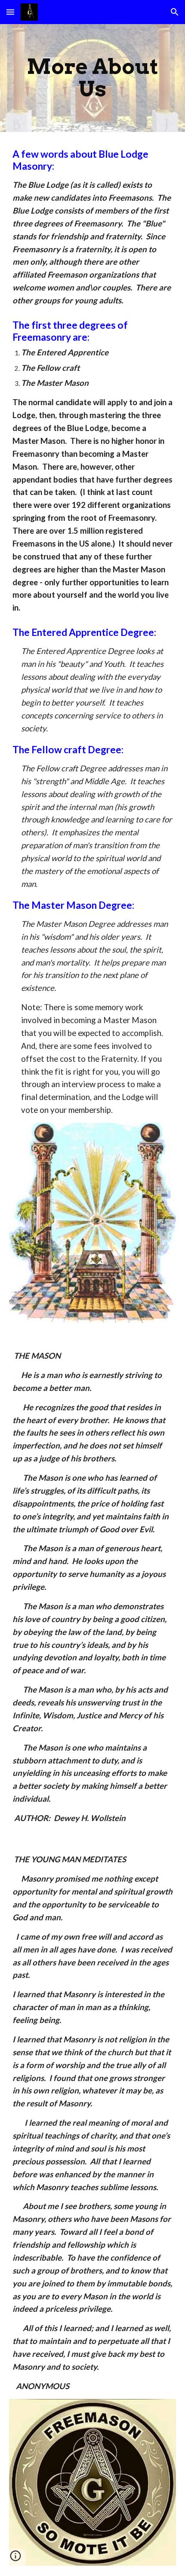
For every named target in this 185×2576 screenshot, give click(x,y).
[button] (10, 12)
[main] (93, 78)
